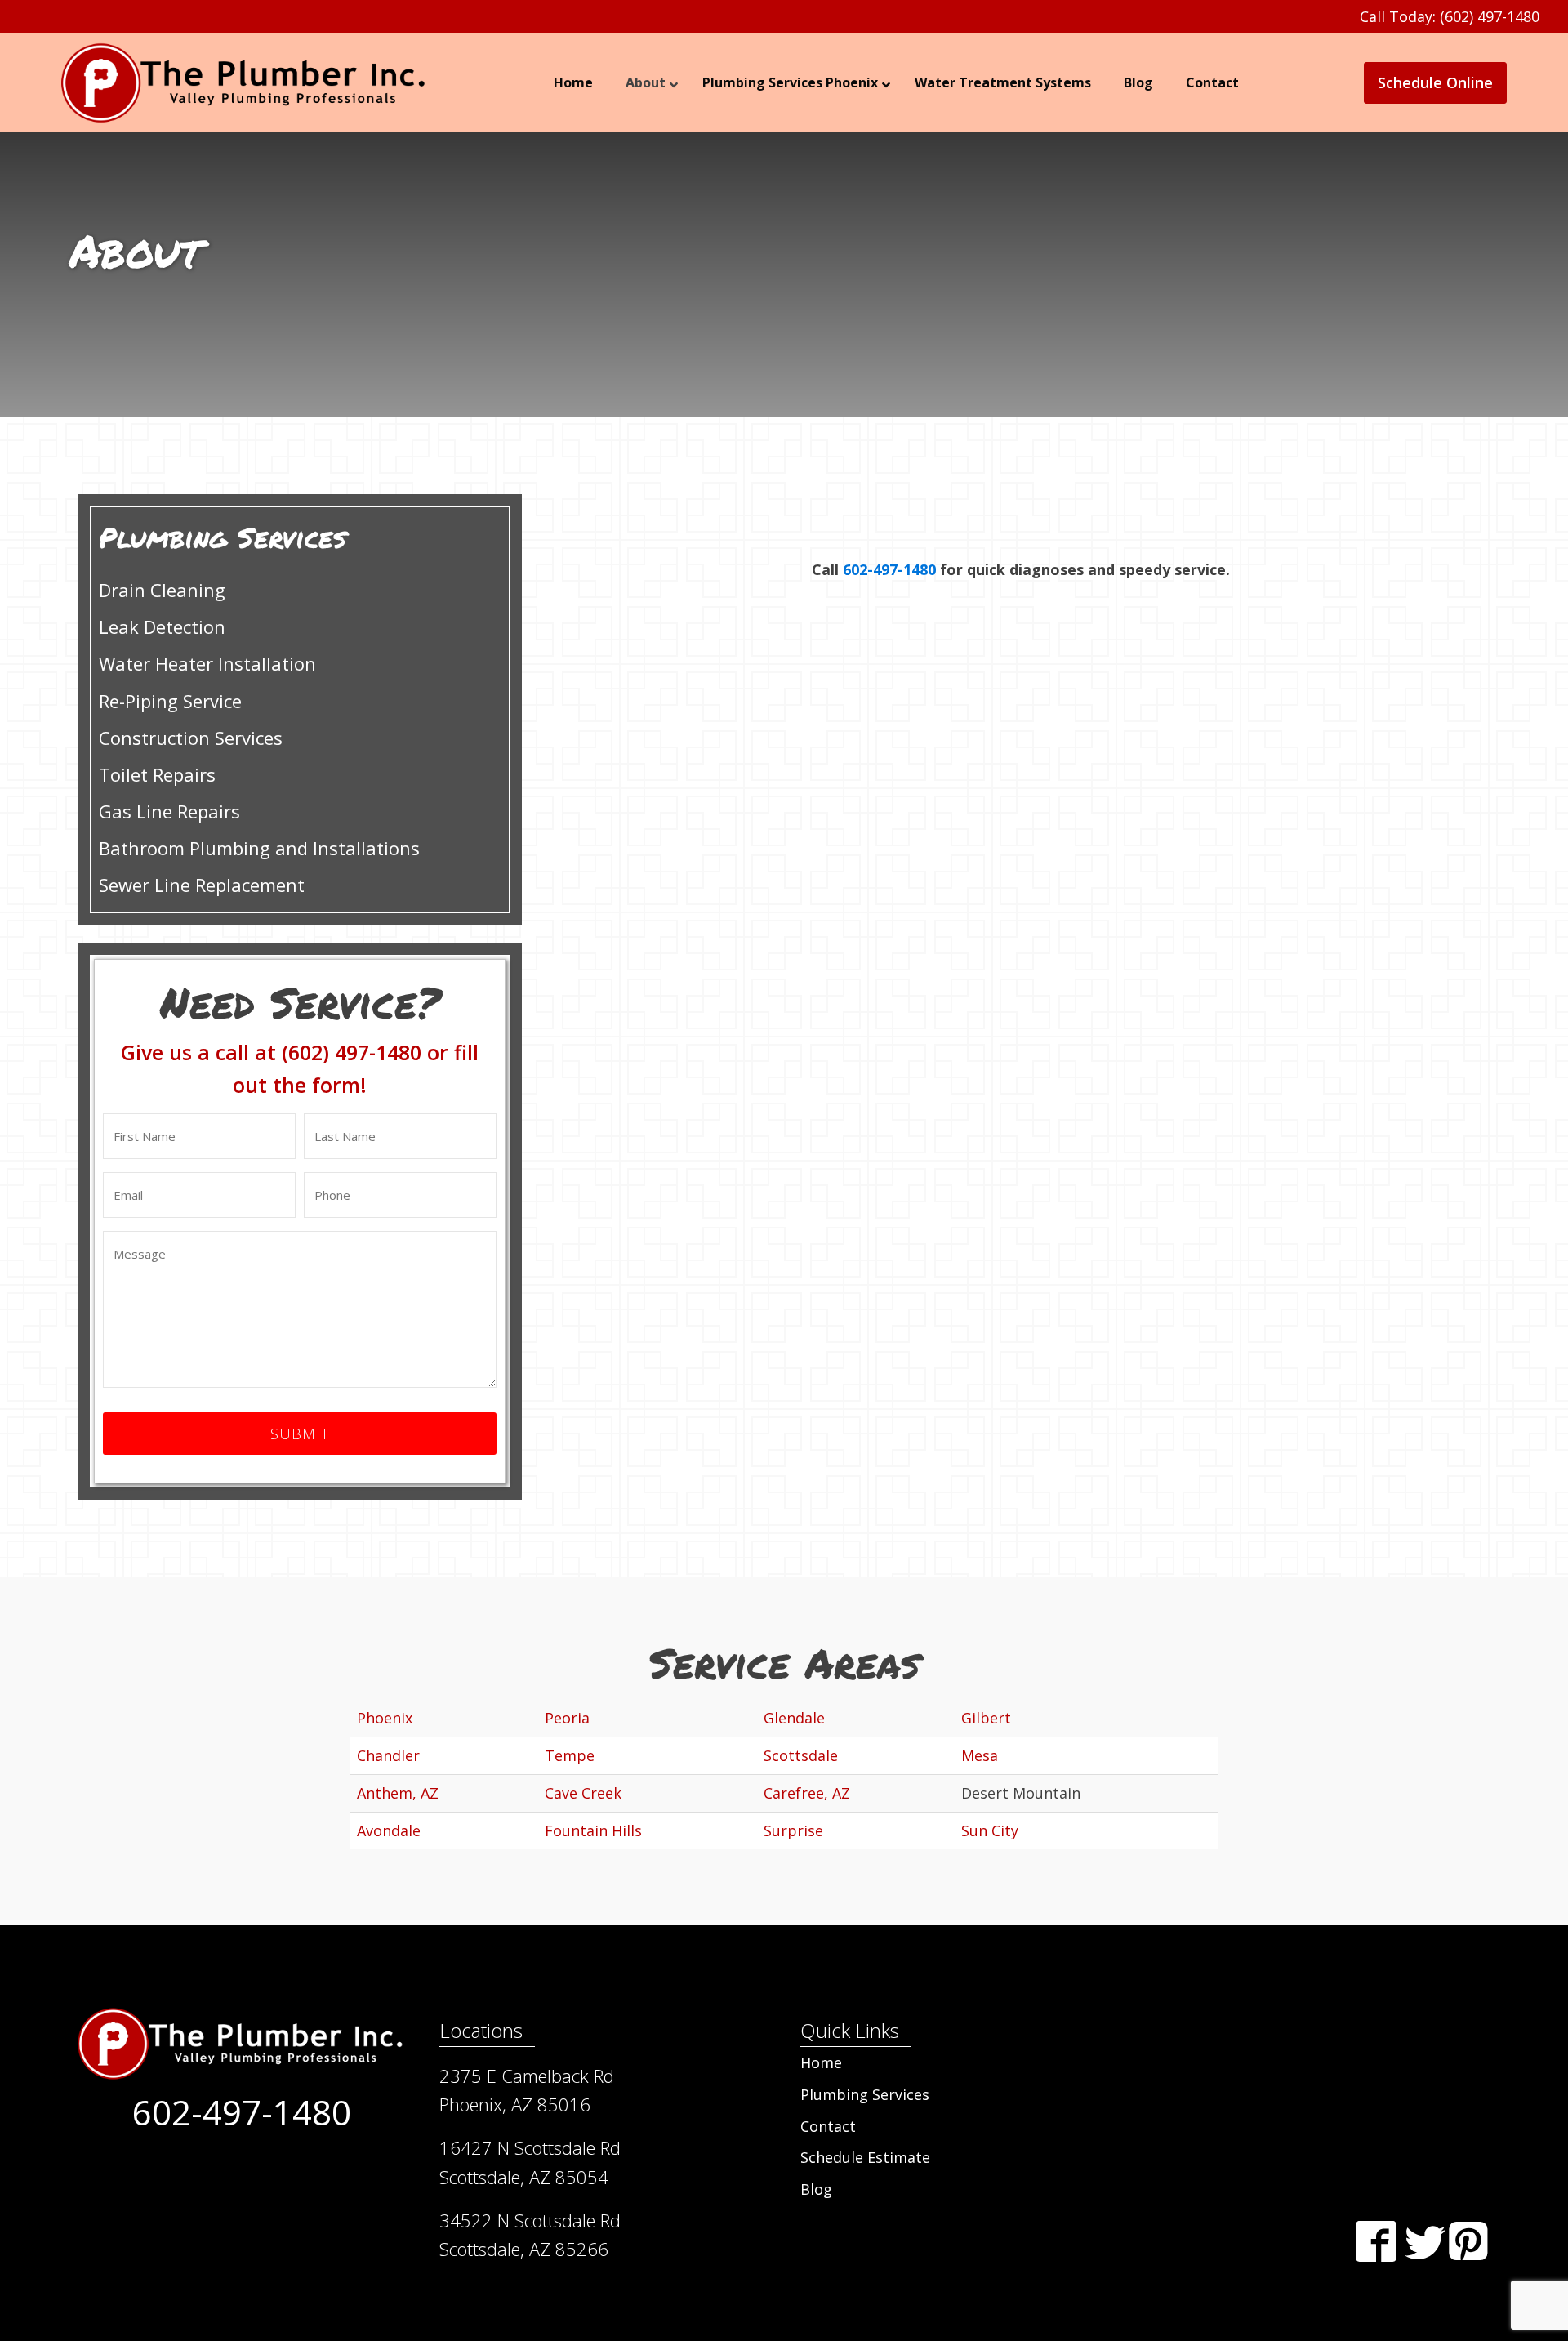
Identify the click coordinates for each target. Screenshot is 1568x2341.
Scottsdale (801, 1755)
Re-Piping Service (170, 701)
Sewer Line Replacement (202, 885)
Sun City (990, 1830)
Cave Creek (583, 1793)
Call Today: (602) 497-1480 (1450, 16)
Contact (828, 2126)
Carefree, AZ (807, 1793)
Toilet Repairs (157, 774)
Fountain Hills (593, 1830)
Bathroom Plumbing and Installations (259, 848)
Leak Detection (162, 626)
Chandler (388, 1755)
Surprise (793, 1830)
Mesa (980, 1755)
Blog (816, 2189)
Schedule (1435, 82)
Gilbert (986, 1718)
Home (821, 2062)
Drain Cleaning (162, 590)
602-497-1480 (889, 569)
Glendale (794, 1718)
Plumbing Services (865, 2094)
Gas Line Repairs (169, 811)
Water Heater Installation (207, 663)
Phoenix (385, 1718)
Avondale (389, 1830)
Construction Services (191, 738)
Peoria (567, 1718)
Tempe (570, 1755)
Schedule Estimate (865, 2157)
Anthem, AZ (398, 1793)
